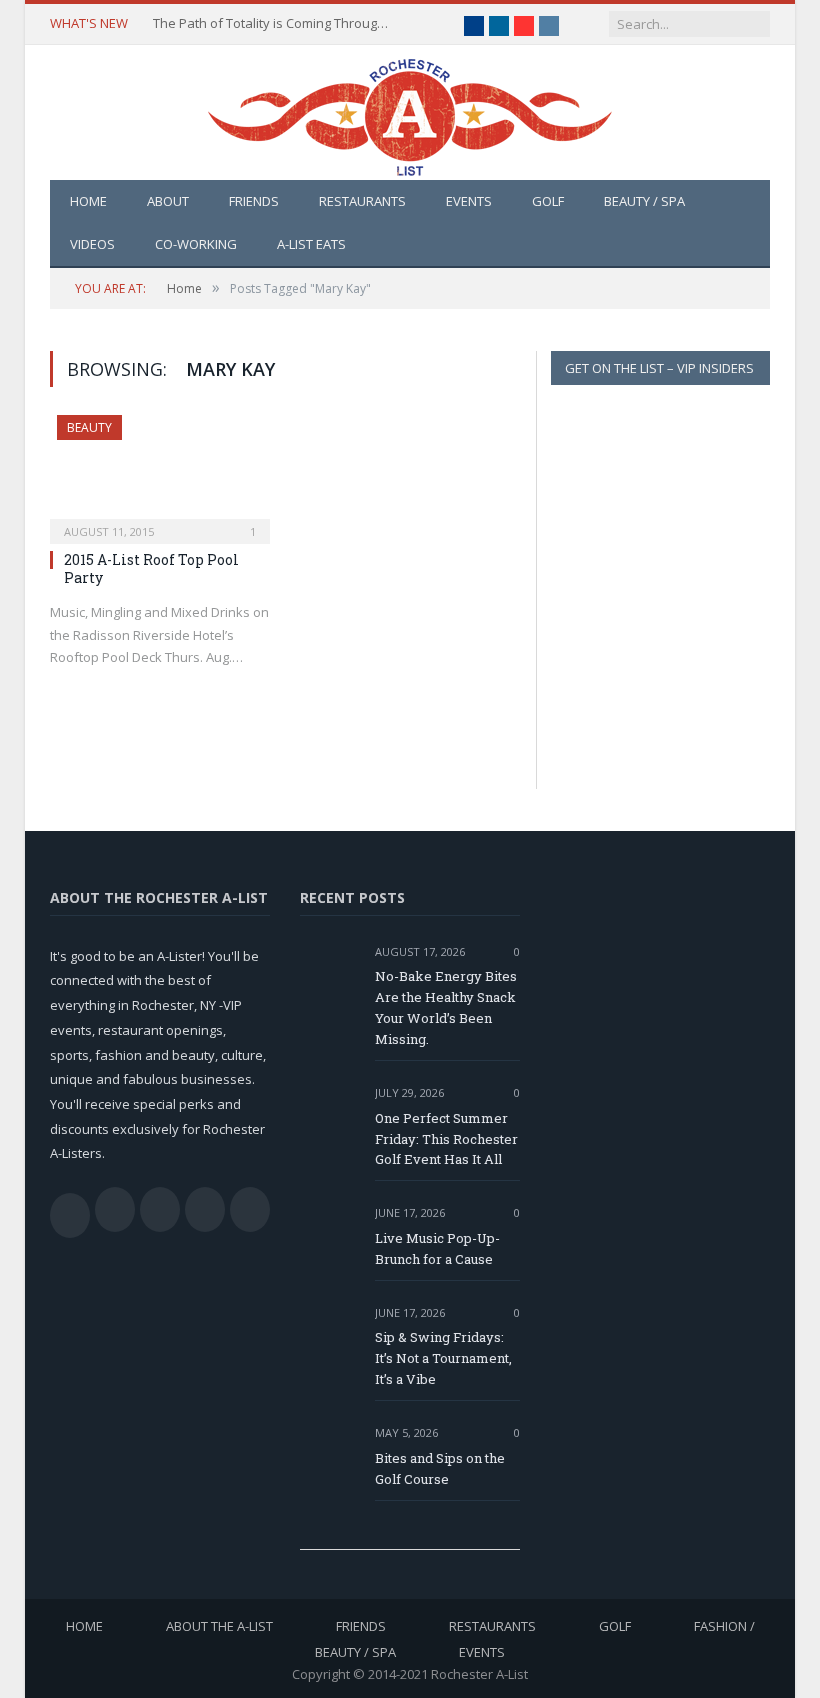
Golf (548, 201)
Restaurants (362, 201)
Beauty (89, 427)
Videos (92, 244)
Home (88, 201)
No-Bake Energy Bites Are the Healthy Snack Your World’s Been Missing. (446, 1007)
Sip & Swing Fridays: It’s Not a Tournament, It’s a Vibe (443, 1358)
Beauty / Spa (644, 201)
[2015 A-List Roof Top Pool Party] (160, 473)
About (168, 201)
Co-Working (196, 244)
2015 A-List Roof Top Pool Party (151, 568)
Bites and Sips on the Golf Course (440, 1468)
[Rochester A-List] (410, 112)
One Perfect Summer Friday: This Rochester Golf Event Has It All (446, 1139)
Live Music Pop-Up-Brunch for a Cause (437, 1248)
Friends (254, 201)
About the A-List (219, 1626)
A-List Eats (311, 244)
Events (469, 201)
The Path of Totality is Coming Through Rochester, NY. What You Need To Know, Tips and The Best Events (273, 23)
